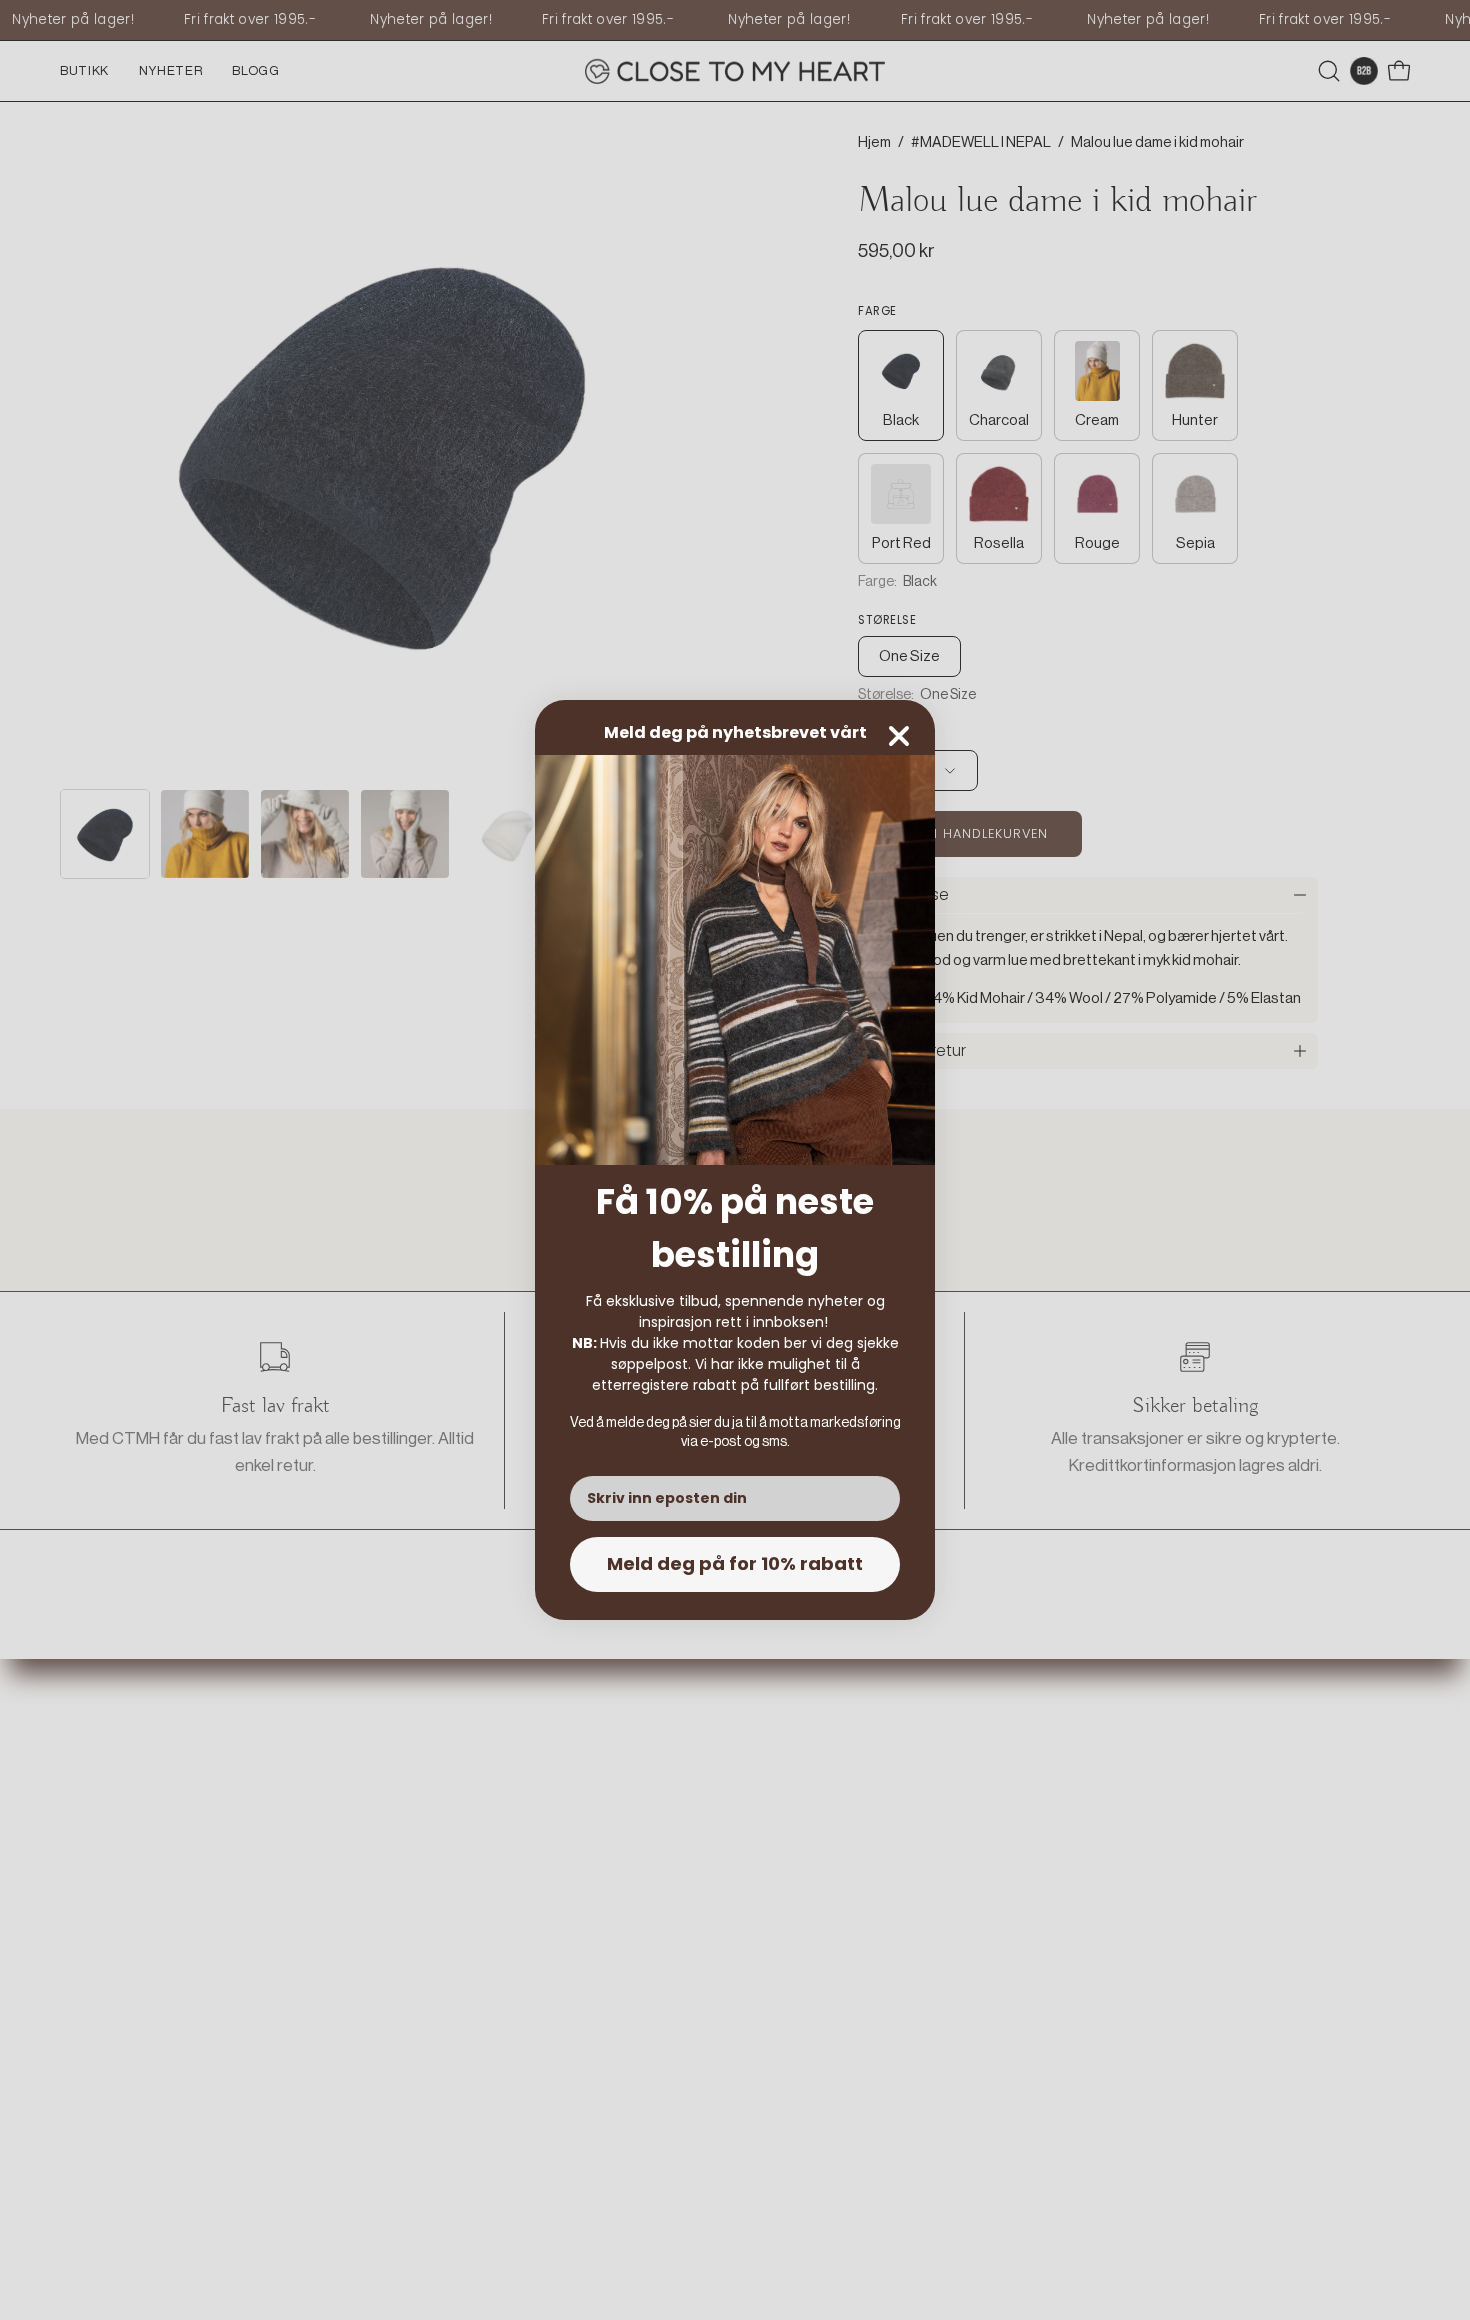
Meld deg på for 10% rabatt (735, 1563)
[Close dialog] (899, 736)
